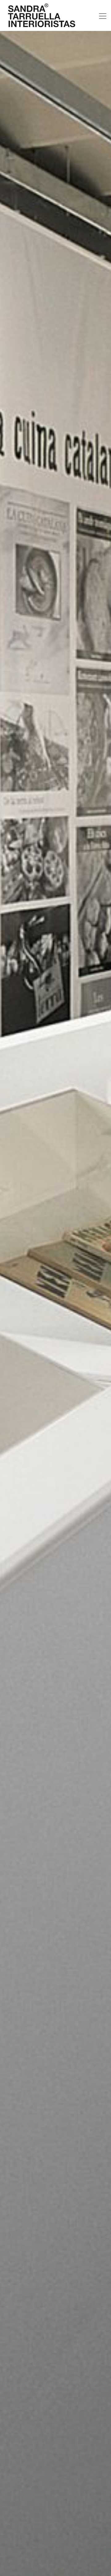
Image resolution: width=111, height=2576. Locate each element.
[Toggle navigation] (103, 16)
